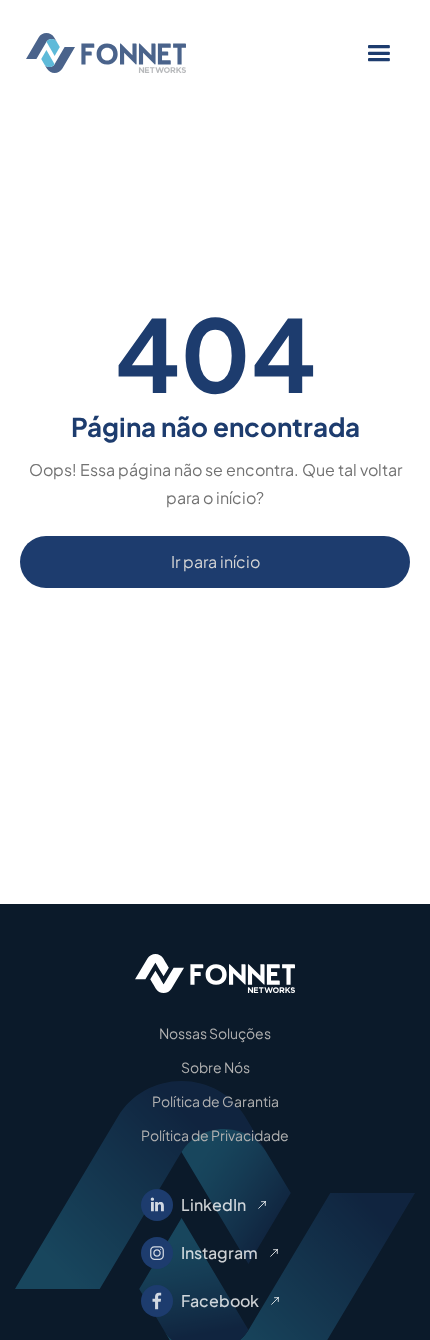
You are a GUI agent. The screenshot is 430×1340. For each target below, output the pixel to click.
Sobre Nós (215, 1067)
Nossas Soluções (215, 1033)
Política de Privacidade (215, 1135)
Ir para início (215, 561)
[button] (378, 53)
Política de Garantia (215, 1101)
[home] (141, 53)
